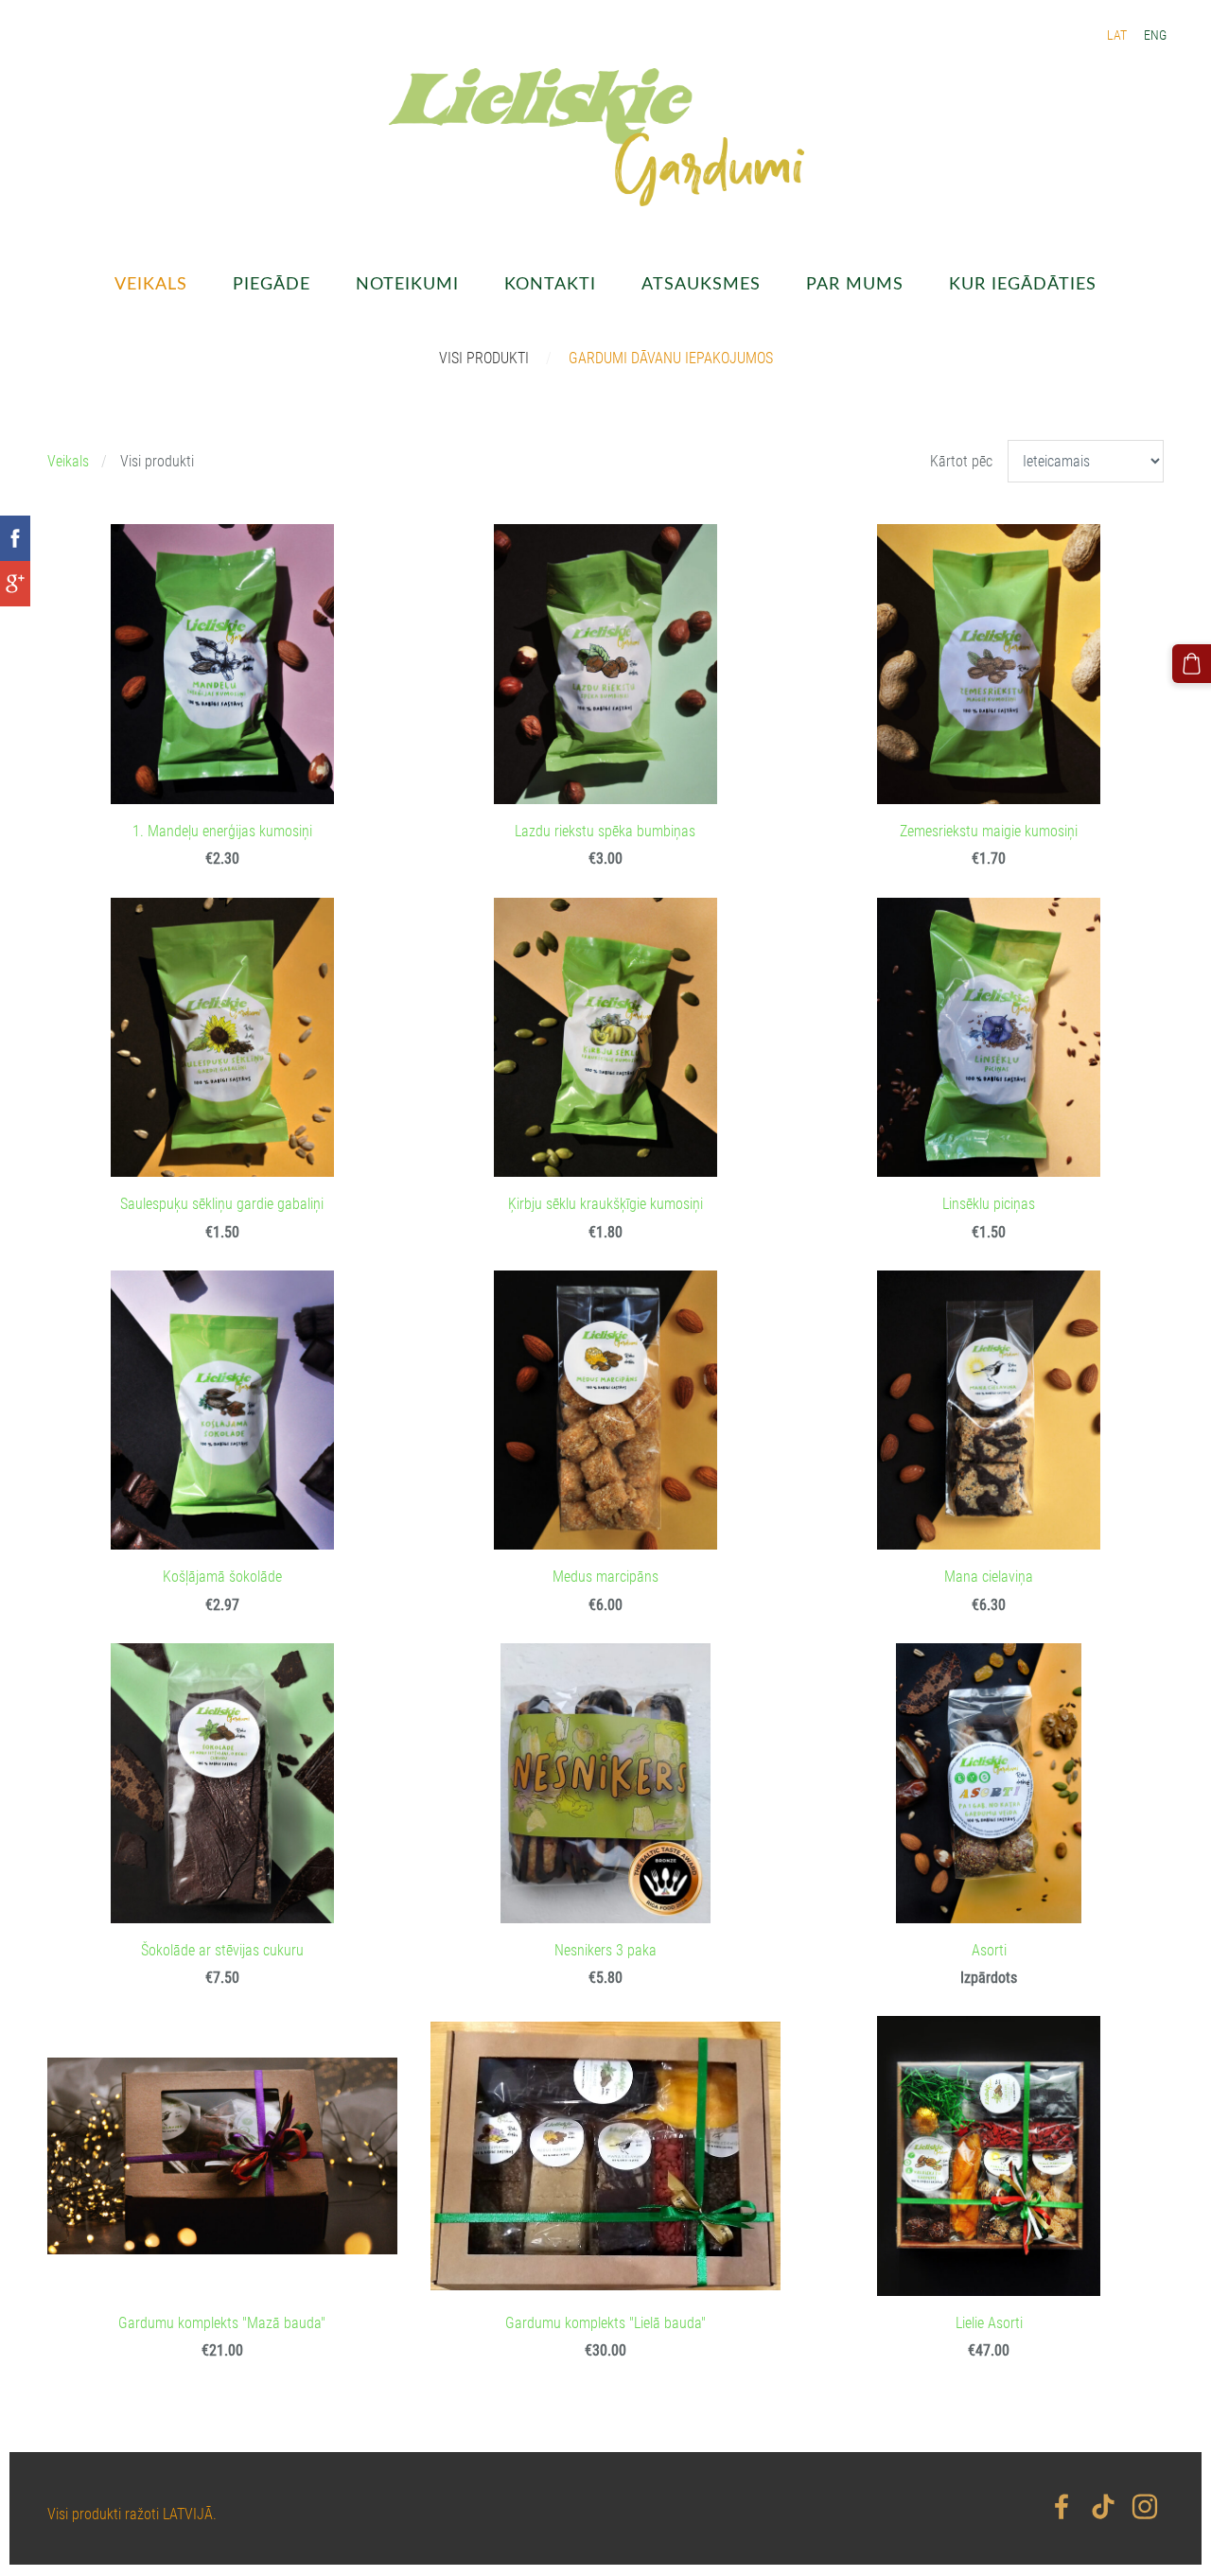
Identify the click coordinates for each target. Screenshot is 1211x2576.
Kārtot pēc (961, 461)
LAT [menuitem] (1117, 35)
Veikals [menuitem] (151, 282)
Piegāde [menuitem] (272, 282)
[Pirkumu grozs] (1192, 664)
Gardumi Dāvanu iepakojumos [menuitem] (671, 358)
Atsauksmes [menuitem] (701, 282)
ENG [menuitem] (1155, 35)
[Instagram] (1145, 2506)
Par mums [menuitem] (855, 282)
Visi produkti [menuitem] (484, 358)
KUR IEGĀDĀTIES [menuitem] (1023, 282)
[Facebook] (1062, 2506)
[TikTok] (1103, 2506)
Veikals (68, 461)
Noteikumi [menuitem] (407, 282)
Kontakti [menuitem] (550, 282)
